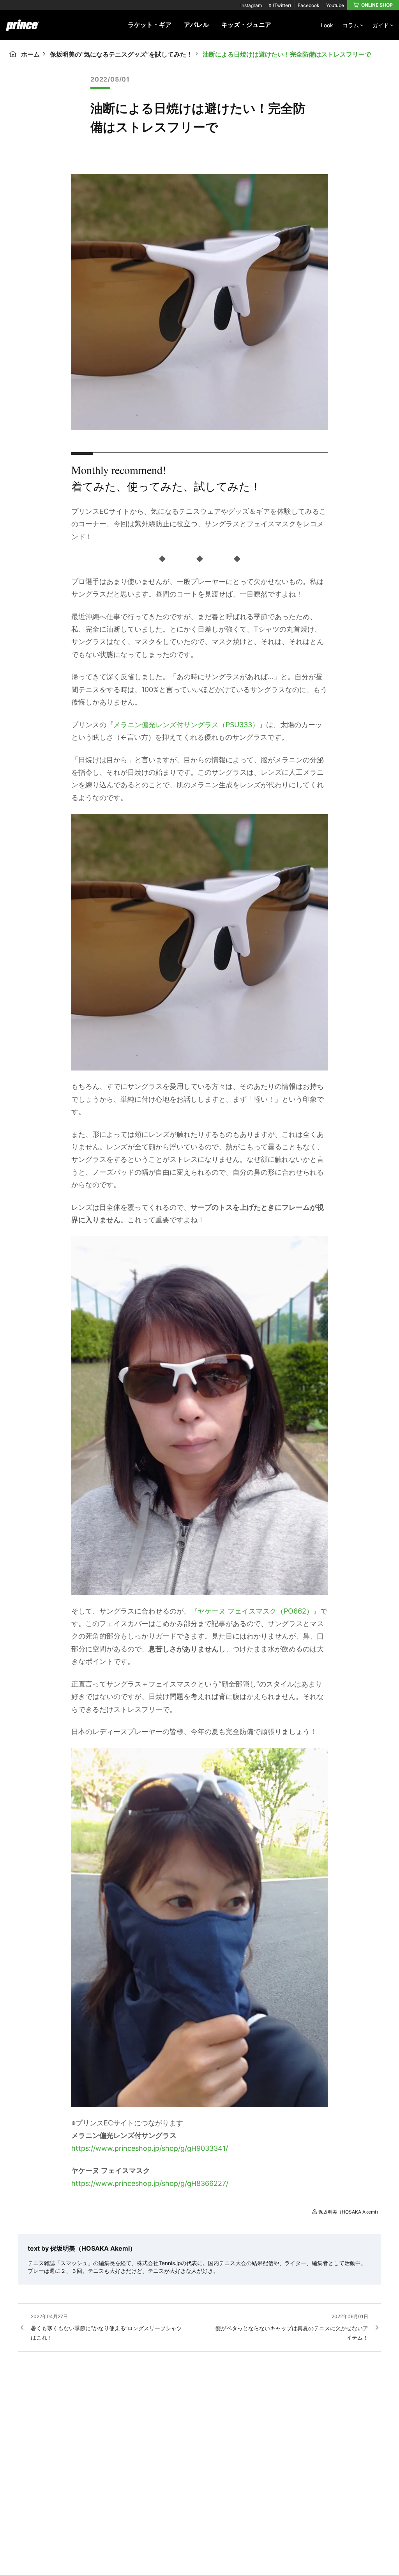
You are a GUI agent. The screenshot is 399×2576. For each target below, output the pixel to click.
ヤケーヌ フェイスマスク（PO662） (255, 1611)
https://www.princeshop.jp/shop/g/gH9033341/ (150, 2148)
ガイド (381, 25)
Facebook (309, 5)
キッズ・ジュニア (246, 25)
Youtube (335, 5)
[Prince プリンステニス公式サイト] (23, 29)
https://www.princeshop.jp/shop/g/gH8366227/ (150, 2183)
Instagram (251, 5)
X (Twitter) (280, 5)
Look (327, 25)
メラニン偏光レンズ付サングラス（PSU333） (186, 725)
